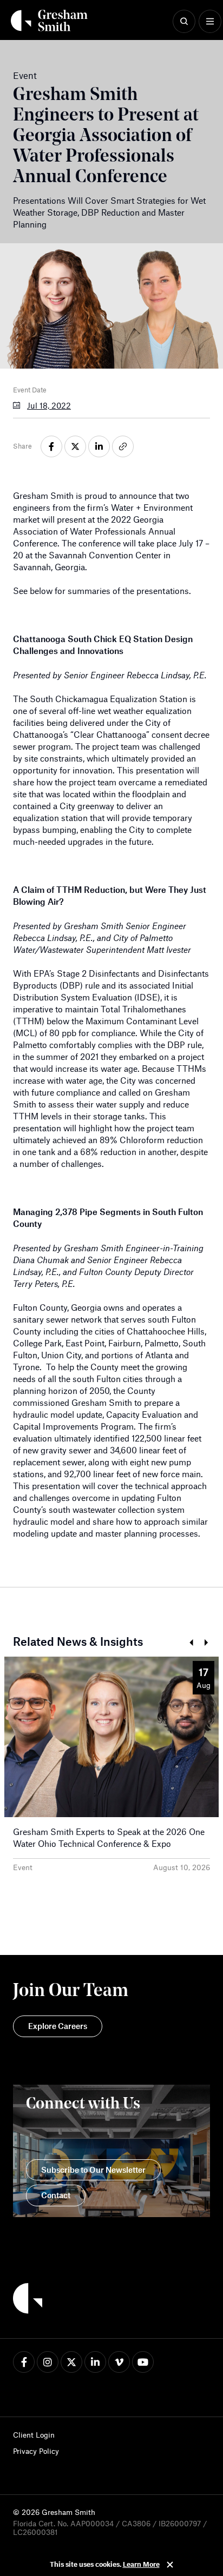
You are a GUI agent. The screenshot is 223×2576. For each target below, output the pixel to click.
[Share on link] (123, 446)
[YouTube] (143, 2362)
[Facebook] (24, 2362)
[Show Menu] (210, 22)
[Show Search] (184, 22)
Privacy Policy (36, 2451)
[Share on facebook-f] (51, 446)
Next (206, 1643)
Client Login (34, 2435)
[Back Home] (49, 21)
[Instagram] (48, 2362)
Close (170, 2565)
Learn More (141, 2564)
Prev (191, 1643)
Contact (56, 2195)
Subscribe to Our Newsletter (93, 2170)
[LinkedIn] (95, 2362)
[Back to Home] (28, 2300)
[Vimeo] (119, 2362)
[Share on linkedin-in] (99, 446)
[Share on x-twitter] (75, 446)
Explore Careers (58, 2026)
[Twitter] (71, 2362)
